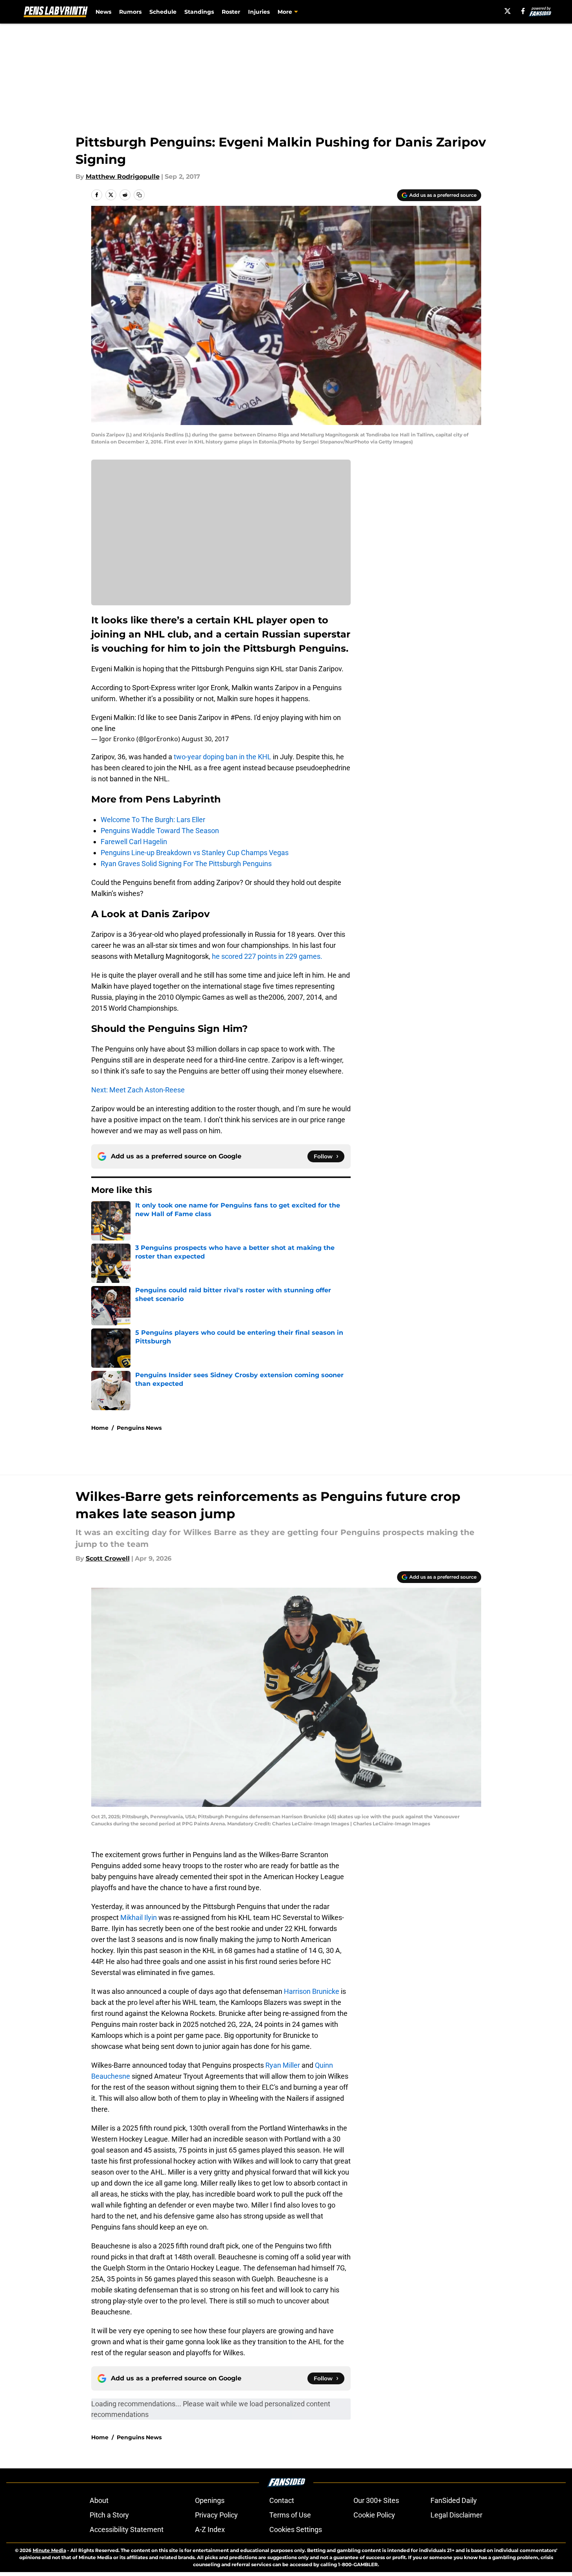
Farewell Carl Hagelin (134, 842)
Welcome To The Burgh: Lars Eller (153, 820)
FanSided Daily (454, 2500)
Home (100, 1428)
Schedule (163, 12)
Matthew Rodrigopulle (123, 177)
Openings (210, 2500)
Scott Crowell (108, 1558)
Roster (231, 12)
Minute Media (49, 2550)
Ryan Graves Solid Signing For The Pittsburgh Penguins (186, 864)
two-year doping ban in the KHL (223, 757)
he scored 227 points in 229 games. (267, 956)
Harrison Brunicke (312, 1991)
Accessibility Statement (127, 2529)
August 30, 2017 (205, 739)
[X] (508, 11)
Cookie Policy (374, 2515)
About (99, 2500)
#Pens (240, 717)
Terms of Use (290, 2515)
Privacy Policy (216, 2515)
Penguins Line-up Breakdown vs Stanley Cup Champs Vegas (195, 853)
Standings (199, 12)
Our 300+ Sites (376, 2500)
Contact (282, 2500)
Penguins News (139, 1428)
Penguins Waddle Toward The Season (160, 831)
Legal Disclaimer (456, 2515)
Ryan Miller (283, 2065)
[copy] (139, 195)
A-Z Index (210, 2529)
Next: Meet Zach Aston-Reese (138, 1090)
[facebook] (523, 11)
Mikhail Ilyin (139, 1917)
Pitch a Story (109, 2515)
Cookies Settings (296, 2529)
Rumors (130, 12)
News (103, 12)
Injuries (259, 12)
